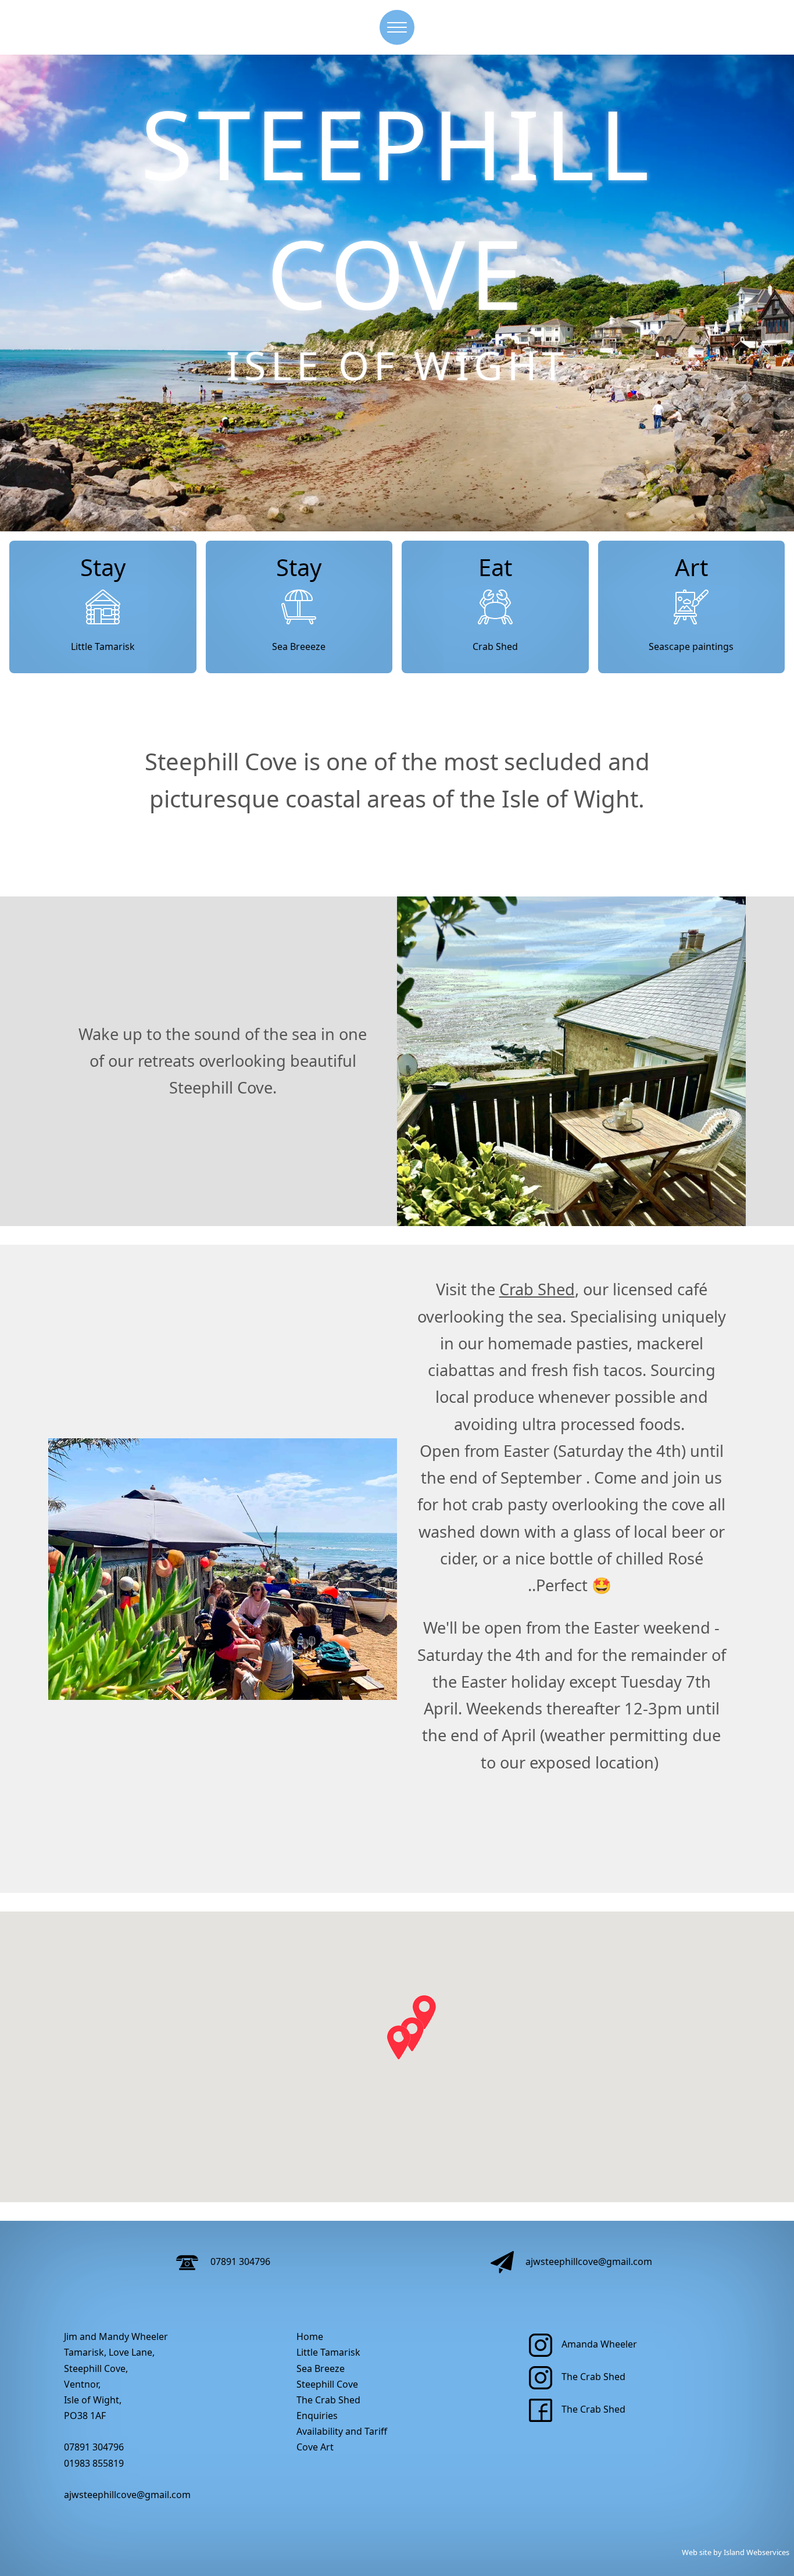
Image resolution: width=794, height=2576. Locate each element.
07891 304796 (239, 2261)
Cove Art (315, 2447)
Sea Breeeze (299, 646)
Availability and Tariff (342, 2431)
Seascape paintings (691, 646)
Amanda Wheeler (599, 2344)
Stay (103, 567)
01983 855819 (94, 2463)
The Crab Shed (328, 2400)
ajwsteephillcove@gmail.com (588, 2261)
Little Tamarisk (103, 646)
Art (691, 567)
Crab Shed (495, 646)
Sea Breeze (321, 2368)
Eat (495, 567)
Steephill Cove (327, 2384)
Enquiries (317, 2416)
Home (310, 2336)
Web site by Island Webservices (736, 2552)
